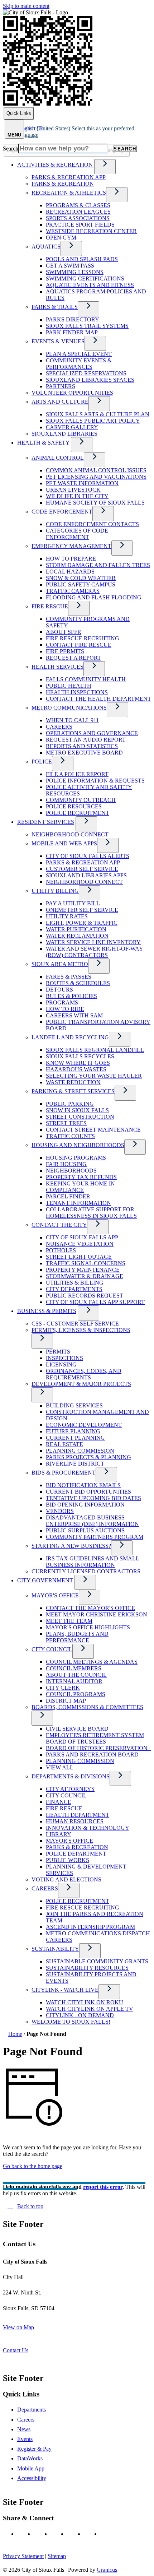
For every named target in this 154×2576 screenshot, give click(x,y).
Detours (59, 990)
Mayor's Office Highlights (88, 1627)
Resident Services (46, 822)
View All (60, 1767)
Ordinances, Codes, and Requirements (84, 1374)
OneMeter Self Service (82, 910)
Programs (62, 1002)
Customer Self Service (82, 869)
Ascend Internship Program (90, 1927)
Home (15, 2034)
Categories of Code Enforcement (77, 534)
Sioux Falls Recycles (80, 1056)
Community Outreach (81, 800)
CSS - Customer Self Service (75, 1324)
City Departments (74, 1289)
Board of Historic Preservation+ (98, 1748)
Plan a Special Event (79, 354)
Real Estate (64, 1444)
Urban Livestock (73, 490)
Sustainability (55, 1949)
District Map (66, 1701)
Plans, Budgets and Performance (77, 1637)
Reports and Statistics (82, 746)
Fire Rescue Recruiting (83, 638)
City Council (52, 1649)
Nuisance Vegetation (80, 1244)
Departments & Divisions (71, 1776)
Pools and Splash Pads (82, 259)
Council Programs (76, 1694)
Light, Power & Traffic (82, 923)
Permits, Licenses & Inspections (81, 1330)
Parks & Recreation (63, 184)
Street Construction (80, 1117)
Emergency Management (71, 546)
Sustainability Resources (87, 1968)
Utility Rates (67, 916)
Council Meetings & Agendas (92, 1662)
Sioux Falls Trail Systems (87, 326)
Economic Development (84, 1425)
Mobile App (31, 2468)
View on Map (18, 2327)
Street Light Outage (79, 1257)
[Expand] (105, 167)
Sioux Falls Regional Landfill (95, 1050)
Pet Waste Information (82, 483)
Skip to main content (26, 6)
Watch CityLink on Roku (85, 2002)
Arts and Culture (60, 402)
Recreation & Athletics (69, 193)
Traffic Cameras (73, 591)
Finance (59, 1802)
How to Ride (65, 1009)
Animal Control (58, 458)
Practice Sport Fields (80, 225)
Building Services (74, 1405)
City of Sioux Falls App (82, 1237)
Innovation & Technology (88, 1828)
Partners (61, 386)
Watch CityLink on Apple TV (90, 2009)
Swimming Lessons (75, 272)
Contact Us (16, 2350)
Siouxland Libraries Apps (86, 875)
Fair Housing (66, 1164)
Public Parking (70, 1104)
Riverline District (75, 1464)
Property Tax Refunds (81, 1177)
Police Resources (74, 806)
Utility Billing (55, 891)
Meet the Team (69, 1621)
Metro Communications (69, 708)
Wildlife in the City (77, 496)
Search (11, 148)
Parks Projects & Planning (88, 1457)
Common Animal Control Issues (96, 470)
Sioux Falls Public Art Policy (93, 421)
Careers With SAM (74, 1015)
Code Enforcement (62, 512)
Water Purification (76, 929)
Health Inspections (77, 692)
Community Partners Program (95, 1537)
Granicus (107, 2570)
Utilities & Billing (75, 1283)
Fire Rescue (50, 606)
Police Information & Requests (95, 781)
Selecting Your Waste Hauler (94, 1076)
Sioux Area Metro (60, 964)
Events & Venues (58, 341)
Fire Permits (65, 651)
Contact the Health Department (98, 699)
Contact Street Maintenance (93, 1130)
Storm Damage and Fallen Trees (98, 565)
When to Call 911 (72, 720)
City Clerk (63, 1688)
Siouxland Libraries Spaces (90, 380)
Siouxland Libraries (64, 434)
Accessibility (32, 2478)
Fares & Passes (69, 977)
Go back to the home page (33, 2166)
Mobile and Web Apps (64, 843)
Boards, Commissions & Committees (87, 1707)
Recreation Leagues (78, 212)
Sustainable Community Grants (97, 1961)
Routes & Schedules (78, 983)
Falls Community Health (86, 679)
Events (25, 2439)
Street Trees (66, 1123)
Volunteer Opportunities (72, 393)
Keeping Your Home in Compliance (80, 1187)
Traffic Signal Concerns (86, 1263)
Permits (58, 1352)
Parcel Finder (68, 1196)
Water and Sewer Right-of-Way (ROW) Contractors (95, 952)
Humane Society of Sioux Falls (95, 503)
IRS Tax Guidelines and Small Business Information (93, 1562)
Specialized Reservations (86, 373)
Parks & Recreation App (69, 177)
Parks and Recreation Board (92, 1755)
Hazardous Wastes (76, 1069)
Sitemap (57, 2556)
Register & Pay (34, 2449)
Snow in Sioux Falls (77, 1110)
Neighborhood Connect (70, 834)
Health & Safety (43, 443)
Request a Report (73, 658)
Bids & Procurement (64, 1473)
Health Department (78, 1815)
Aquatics (46, 247)
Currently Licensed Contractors (86, 1571)
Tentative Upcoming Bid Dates (93, 1498)
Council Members (74, 1668)
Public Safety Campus (81, 584)
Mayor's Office (55, 1595)
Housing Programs (76, 1158)
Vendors (60, 1511)
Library (59, 1834)
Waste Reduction (73, 1082)
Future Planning (73, 1431)
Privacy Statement (23, 2556)
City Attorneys (70, 1789)
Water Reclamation (77, 936)
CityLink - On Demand (80, 2015)
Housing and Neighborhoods (78, 1145)
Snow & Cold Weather (81, 578)
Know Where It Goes (78, 1063)
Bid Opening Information (85, 1505)
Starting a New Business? (71, 1546)
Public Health (69, 686)
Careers (59, 727)
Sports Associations (78, 218)
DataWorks (30, 2458)
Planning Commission (80, 1451)
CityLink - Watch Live (65, 1990)
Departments (32, 2410)
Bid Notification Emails (83, 1485)
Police (42, 762)
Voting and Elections (66, 1879)
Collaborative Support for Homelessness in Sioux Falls (91, 1213)
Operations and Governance (92, 733)
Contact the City (59, 1225)
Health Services (57, 667)
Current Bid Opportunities (88, 1492)
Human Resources (75, 1821)
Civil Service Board (77, 1729)
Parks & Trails (55, 307)
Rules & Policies (71, 996)
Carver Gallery (72, 427)
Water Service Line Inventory (93, 942)
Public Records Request (85, 1296)
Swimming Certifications (85, 279)
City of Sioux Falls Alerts (88, 856)
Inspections (64, 1358)
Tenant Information (78, 1203)
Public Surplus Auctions (85, 1530)
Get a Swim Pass (70, 266)
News (24, 2429)
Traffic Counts (70, 1136)
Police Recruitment (78, 813)
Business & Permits (47, 1311)
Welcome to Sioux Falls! (71, 2022)
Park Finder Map (72, 332)
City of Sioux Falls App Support (95, 1302)
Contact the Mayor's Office (90, 1608)
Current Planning (75, 1438)
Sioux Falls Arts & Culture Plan (98, 414)
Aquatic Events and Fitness (90, 285)
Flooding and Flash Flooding (94, 597)
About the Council (76, 1675)
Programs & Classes (78, 205)
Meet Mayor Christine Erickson (97, 1614)
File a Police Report (77, 774)
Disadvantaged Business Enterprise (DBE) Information (92, 1521)
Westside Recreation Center (91, 231)
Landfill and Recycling (70, 1037)
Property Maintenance (83, 1270)
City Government (45, 1580)
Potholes (61, 1250)
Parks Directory (73, 319)
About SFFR (64, 632)
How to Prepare (71, 559)
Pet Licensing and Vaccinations (96, 477)
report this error (103, 2187)
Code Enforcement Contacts (92, 524)
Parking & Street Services (73, 1091)
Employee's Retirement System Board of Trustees (95, 1738)
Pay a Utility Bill (73, 903)
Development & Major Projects (81, 1384)
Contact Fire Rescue (79, 645)
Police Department (76, 1854)
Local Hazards (70, 572)
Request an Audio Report (86, 740)
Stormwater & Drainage (85, 1276)
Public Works (68, 1860)
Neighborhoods (71, 1171)
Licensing (61, 1364)
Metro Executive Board (84, 753)
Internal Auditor (74, 1681)
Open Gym (61, 238)
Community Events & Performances (79, 364)
